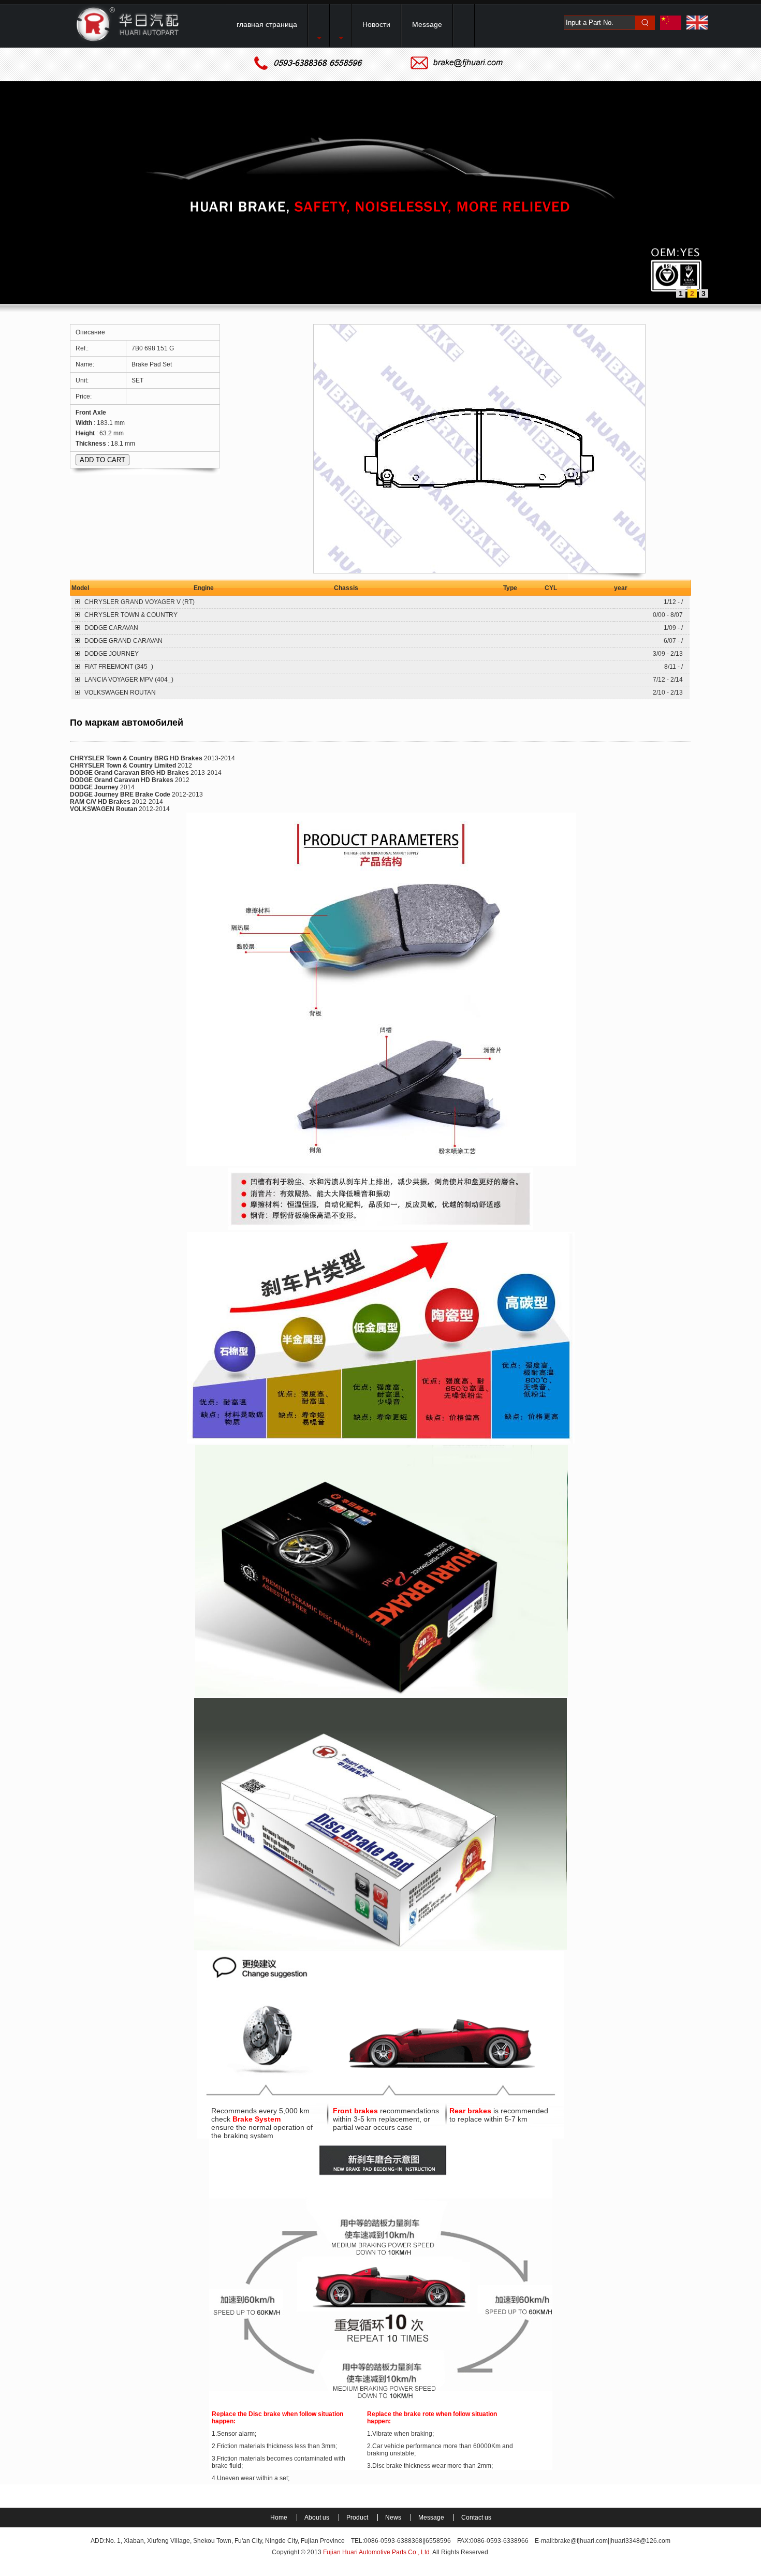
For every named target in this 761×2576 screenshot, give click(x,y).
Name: (86, 364)
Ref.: (83, 348)
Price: (84, 396)
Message (432, 2518)
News (394, 2518)
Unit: (83, 380)
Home (280, 2518)
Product (358, 2518)
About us (318, 2518)
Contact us (476, 2518)
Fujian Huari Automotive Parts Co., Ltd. (377, 2552)
